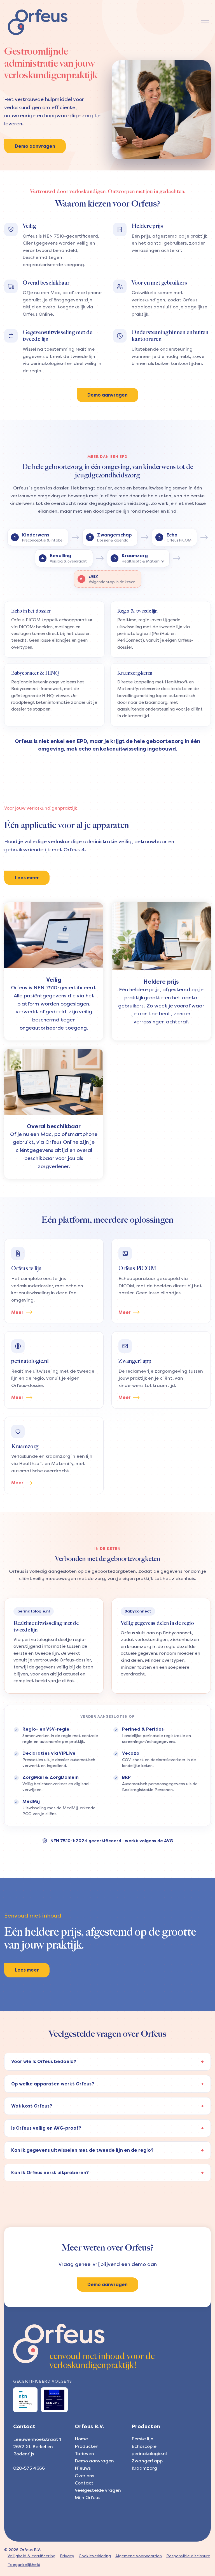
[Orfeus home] (59, 2343)
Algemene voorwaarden (139, 2556)
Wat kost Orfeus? (32, 2106)
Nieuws (83, 2468)
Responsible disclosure (188, 2556)
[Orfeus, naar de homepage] (38, 22)
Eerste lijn (142, 2439)
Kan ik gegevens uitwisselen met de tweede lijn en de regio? (82, 2150)
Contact (84, 2483)
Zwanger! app (147, 2461)
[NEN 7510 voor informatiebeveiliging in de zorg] (25, 2400)
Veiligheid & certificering (31, 2556)
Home (81, 2439)
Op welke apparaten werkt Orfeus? (53, 2084)
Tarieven (84, 2454)
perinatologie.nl (149, 2454)
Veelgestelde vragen (98, 2490)
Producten (87, 2446)
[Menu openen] (205, 22)
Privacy (67, 2556)
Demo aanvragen (35, 146)
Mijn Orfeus (87, 2498)
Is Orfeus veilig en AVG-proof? (46, 2128)
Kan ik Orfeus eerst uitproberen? (50, 2173)
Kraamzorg (144, 2468)
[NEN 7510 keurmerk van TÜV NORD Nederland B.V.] (54, 2400)
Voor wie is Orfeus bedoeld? (44, 2061)
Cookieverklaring (95, 2556)
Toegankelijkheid (24, 2565)
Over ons (84, 2476)
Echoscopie (144, 2446)
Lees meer (27, 878)
